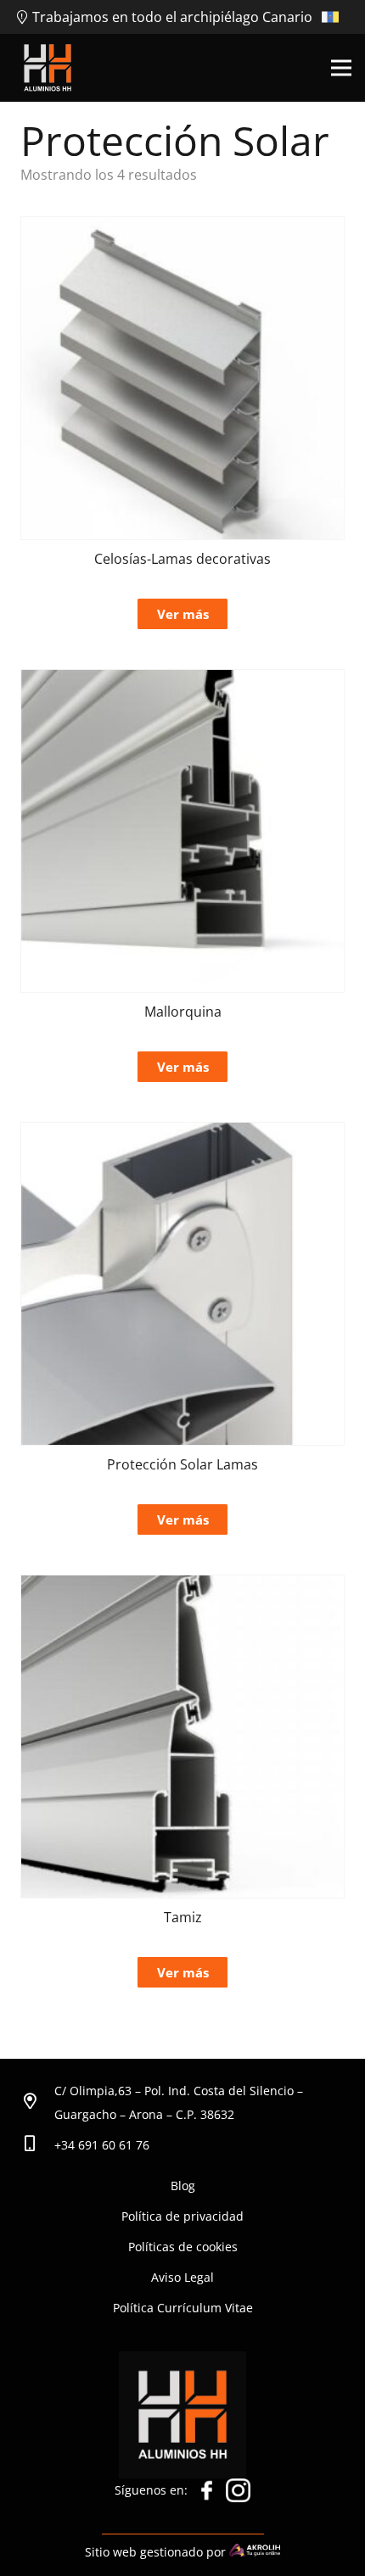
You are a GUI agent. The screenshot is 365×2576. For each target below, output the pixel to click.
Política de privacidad (182, 2216)
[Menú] (341, 68)
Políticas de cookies (183, 2247)
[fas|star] (207, 2495)
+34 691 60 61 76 (102, 2145)
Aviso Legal (182, 2277)
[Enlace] (48, 68)
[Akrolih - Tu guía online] (255, 2552)
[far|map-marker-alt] (37, 2103)
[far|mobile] (37, 2145)
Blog (183, 2186)
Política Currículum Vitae (183, 2308)
